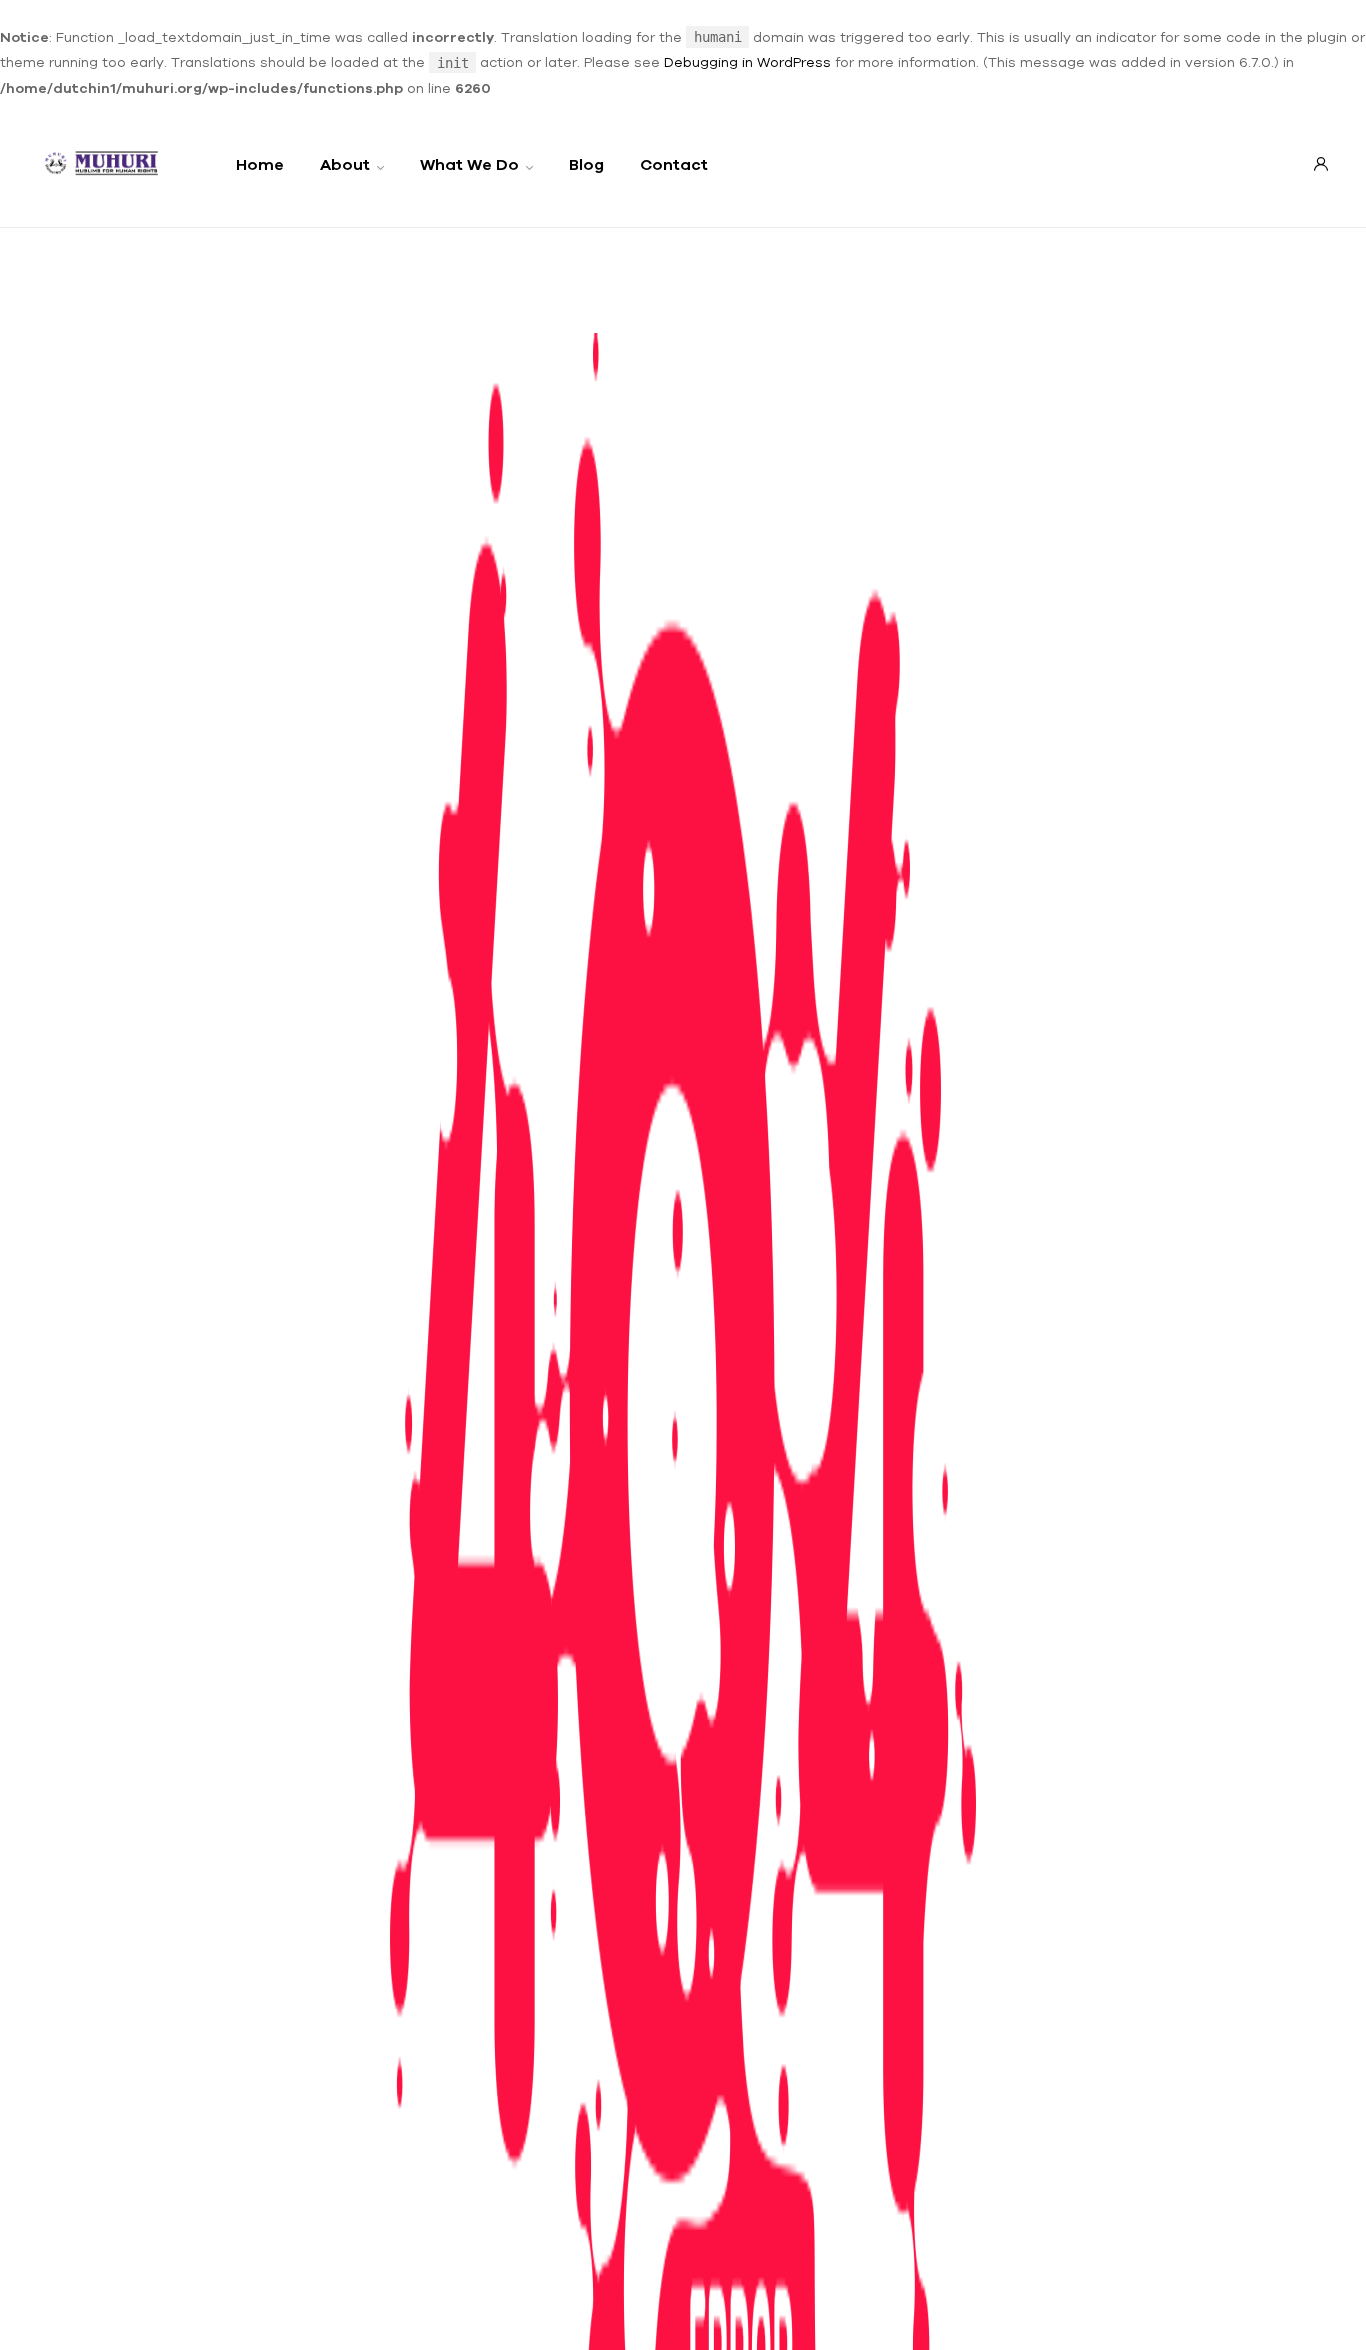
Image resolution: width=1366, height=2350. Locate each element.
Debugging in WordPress (747, 62)
